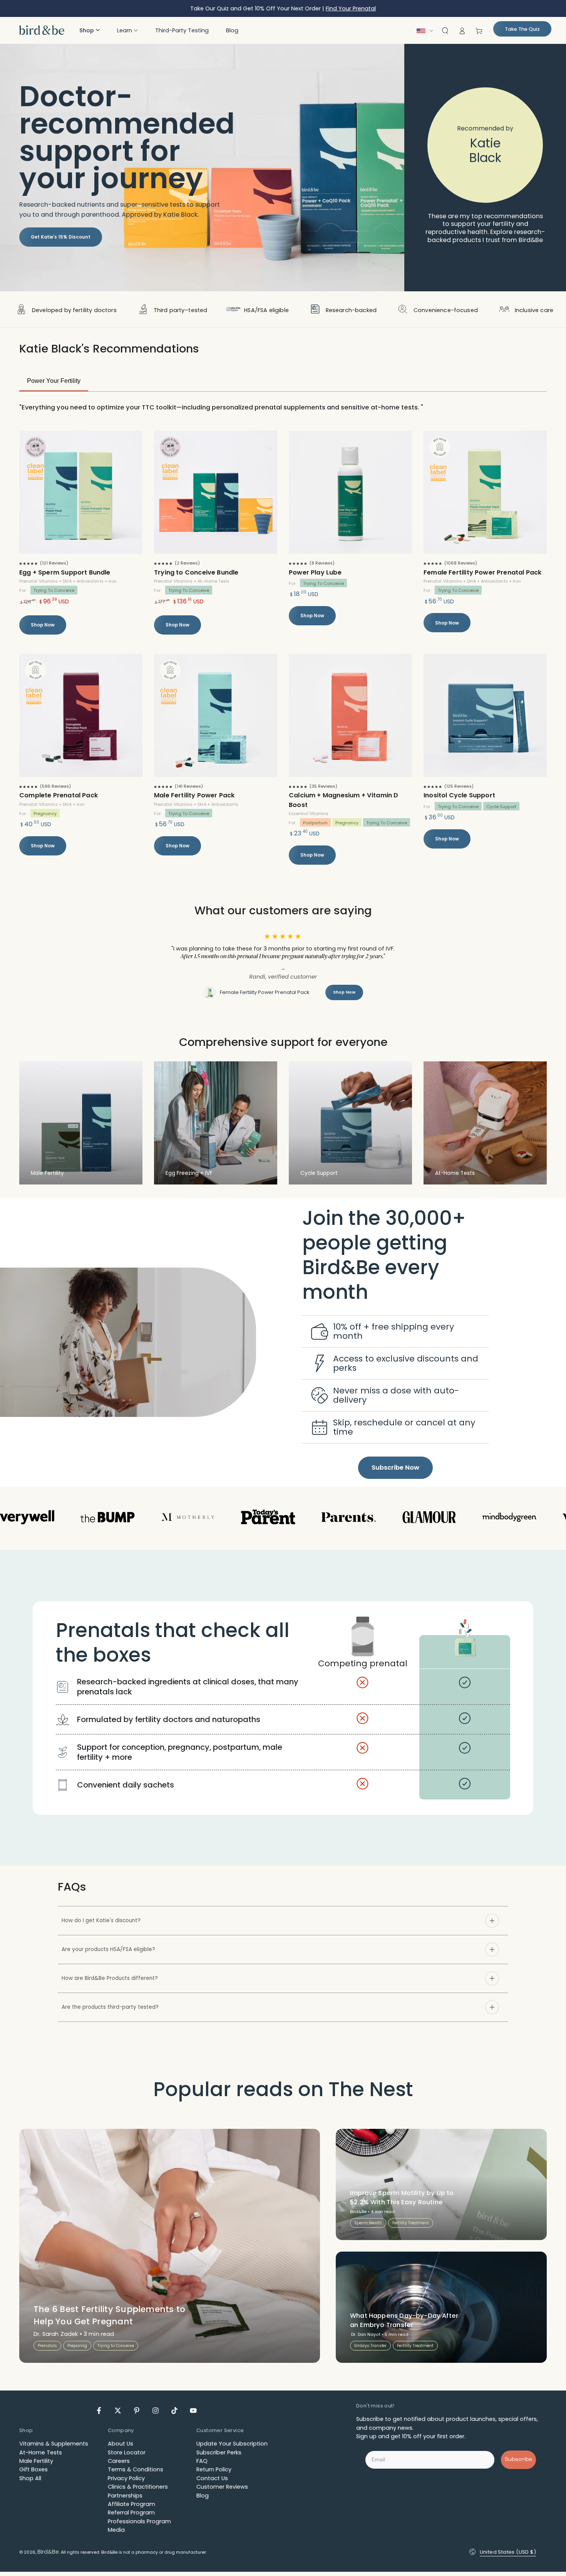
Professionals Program (139, 2526)
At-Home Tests (41, 2457)
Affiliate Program (131, 2508)
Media (116, 2534)
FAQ (202, 2466)
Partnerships (125, 2500)
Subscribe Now (395, 1472)
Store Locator (127, 2457)
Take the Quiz (522, 29)
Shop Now (43, 625)
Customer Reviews (222, 2491)
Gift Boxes (33, 2474)
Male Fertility (36, 2466)
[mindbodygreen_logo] (431, 1522)
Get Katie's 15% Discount (61, 237)
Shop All (30, 2482)
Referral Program (131, 2517)
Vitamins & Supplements (54, 2448)
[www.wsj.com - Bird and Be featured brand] (511, 1522)
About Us (121, 2448)
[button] (90, 30)
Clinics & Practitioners (138, 2491)
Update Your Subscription (232, 2448)
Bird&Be (48, 2556)
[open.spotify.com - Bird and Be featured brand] (351, 1522)
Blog (203, 2500)
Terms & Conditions (136, 2474)
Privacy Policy (126, 2482)
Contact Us (212, 2482)
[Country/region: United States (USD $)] (427, 31)
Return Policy (214, 2474)
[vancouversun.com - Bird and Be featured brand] (110, 1522)
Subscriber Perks (219, 2457)
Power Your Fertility (54, 381)
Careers (119, 2466)
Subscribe (518, 2464)
